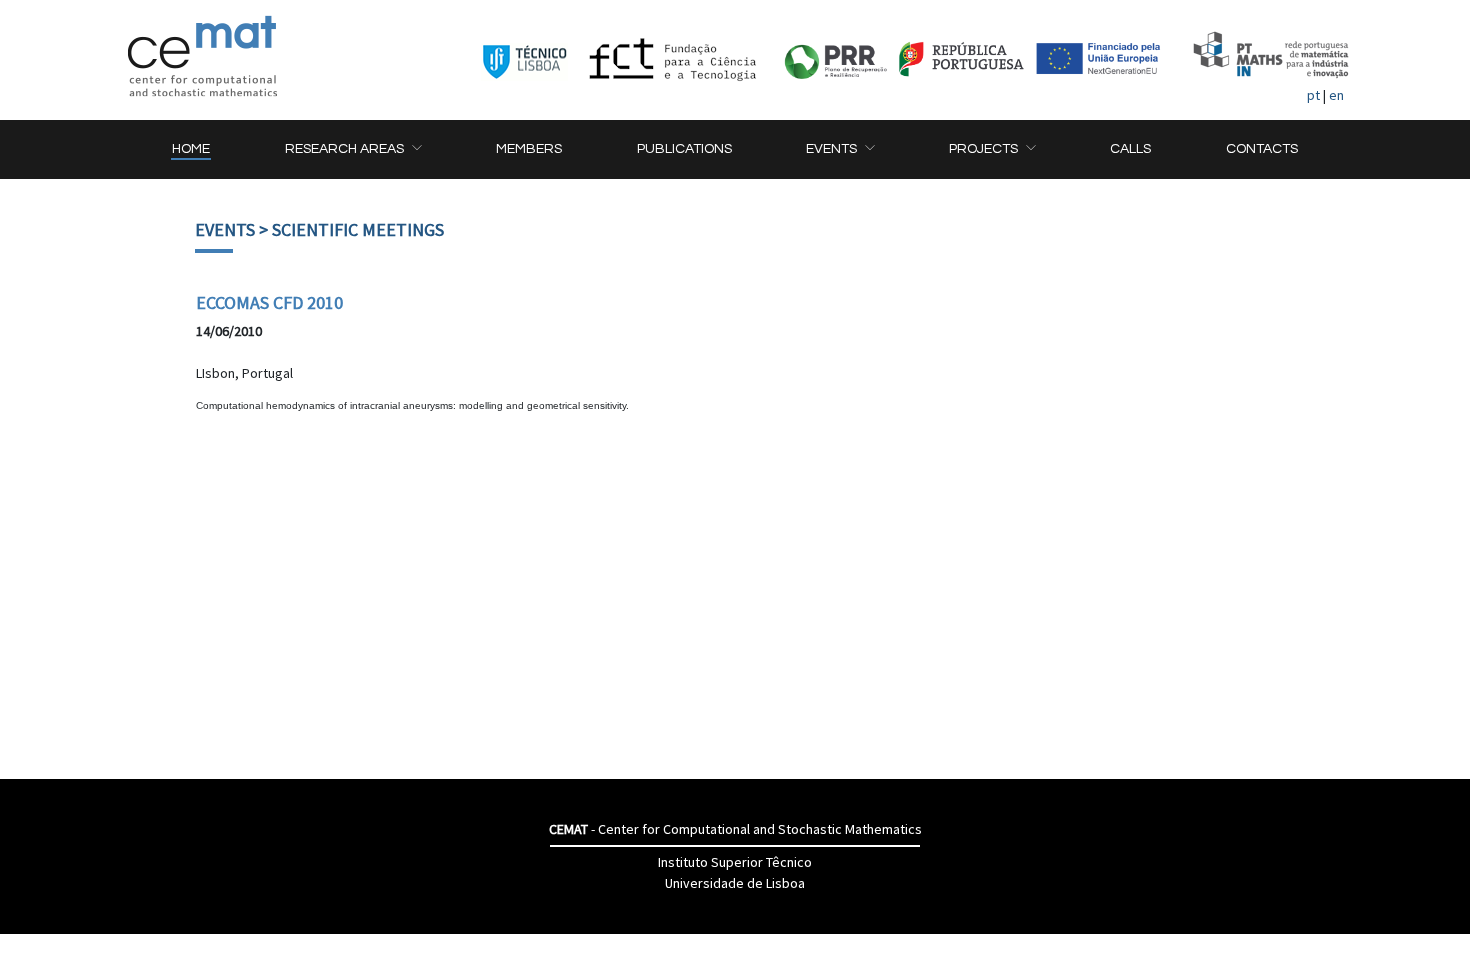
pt (1313, 95)
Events (225, 229)
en (1336, 95)
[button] (353, 149)
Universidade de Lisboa (735, 883)
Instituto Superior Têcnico (735, 862)
